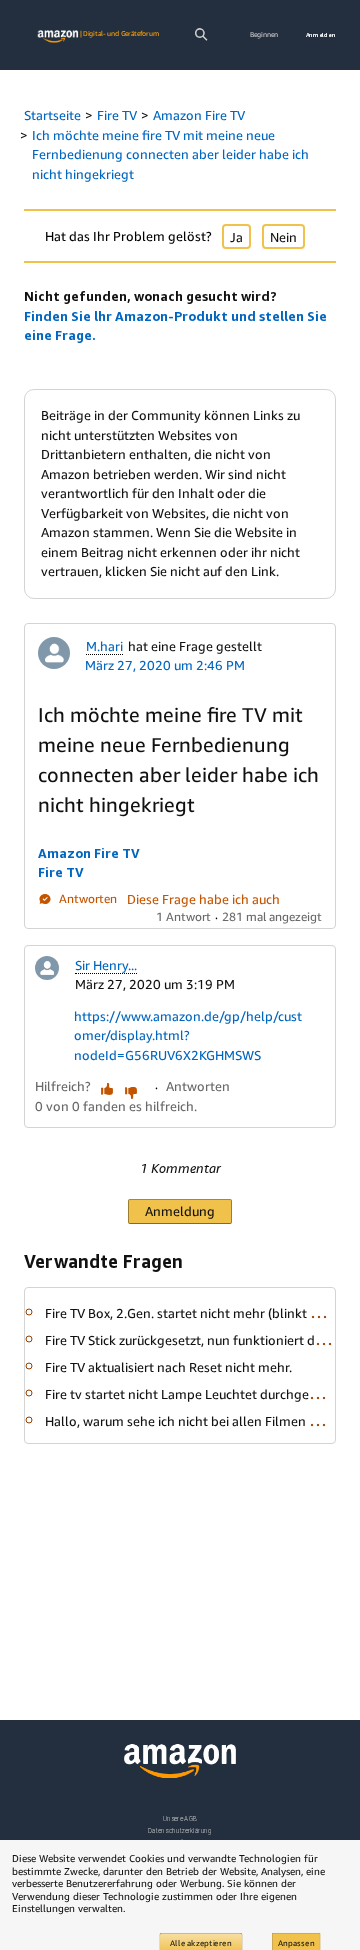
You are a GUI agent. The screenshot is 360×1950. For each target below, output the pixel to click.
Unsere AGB (180, 1818)
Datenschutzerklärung (179, 1830)
